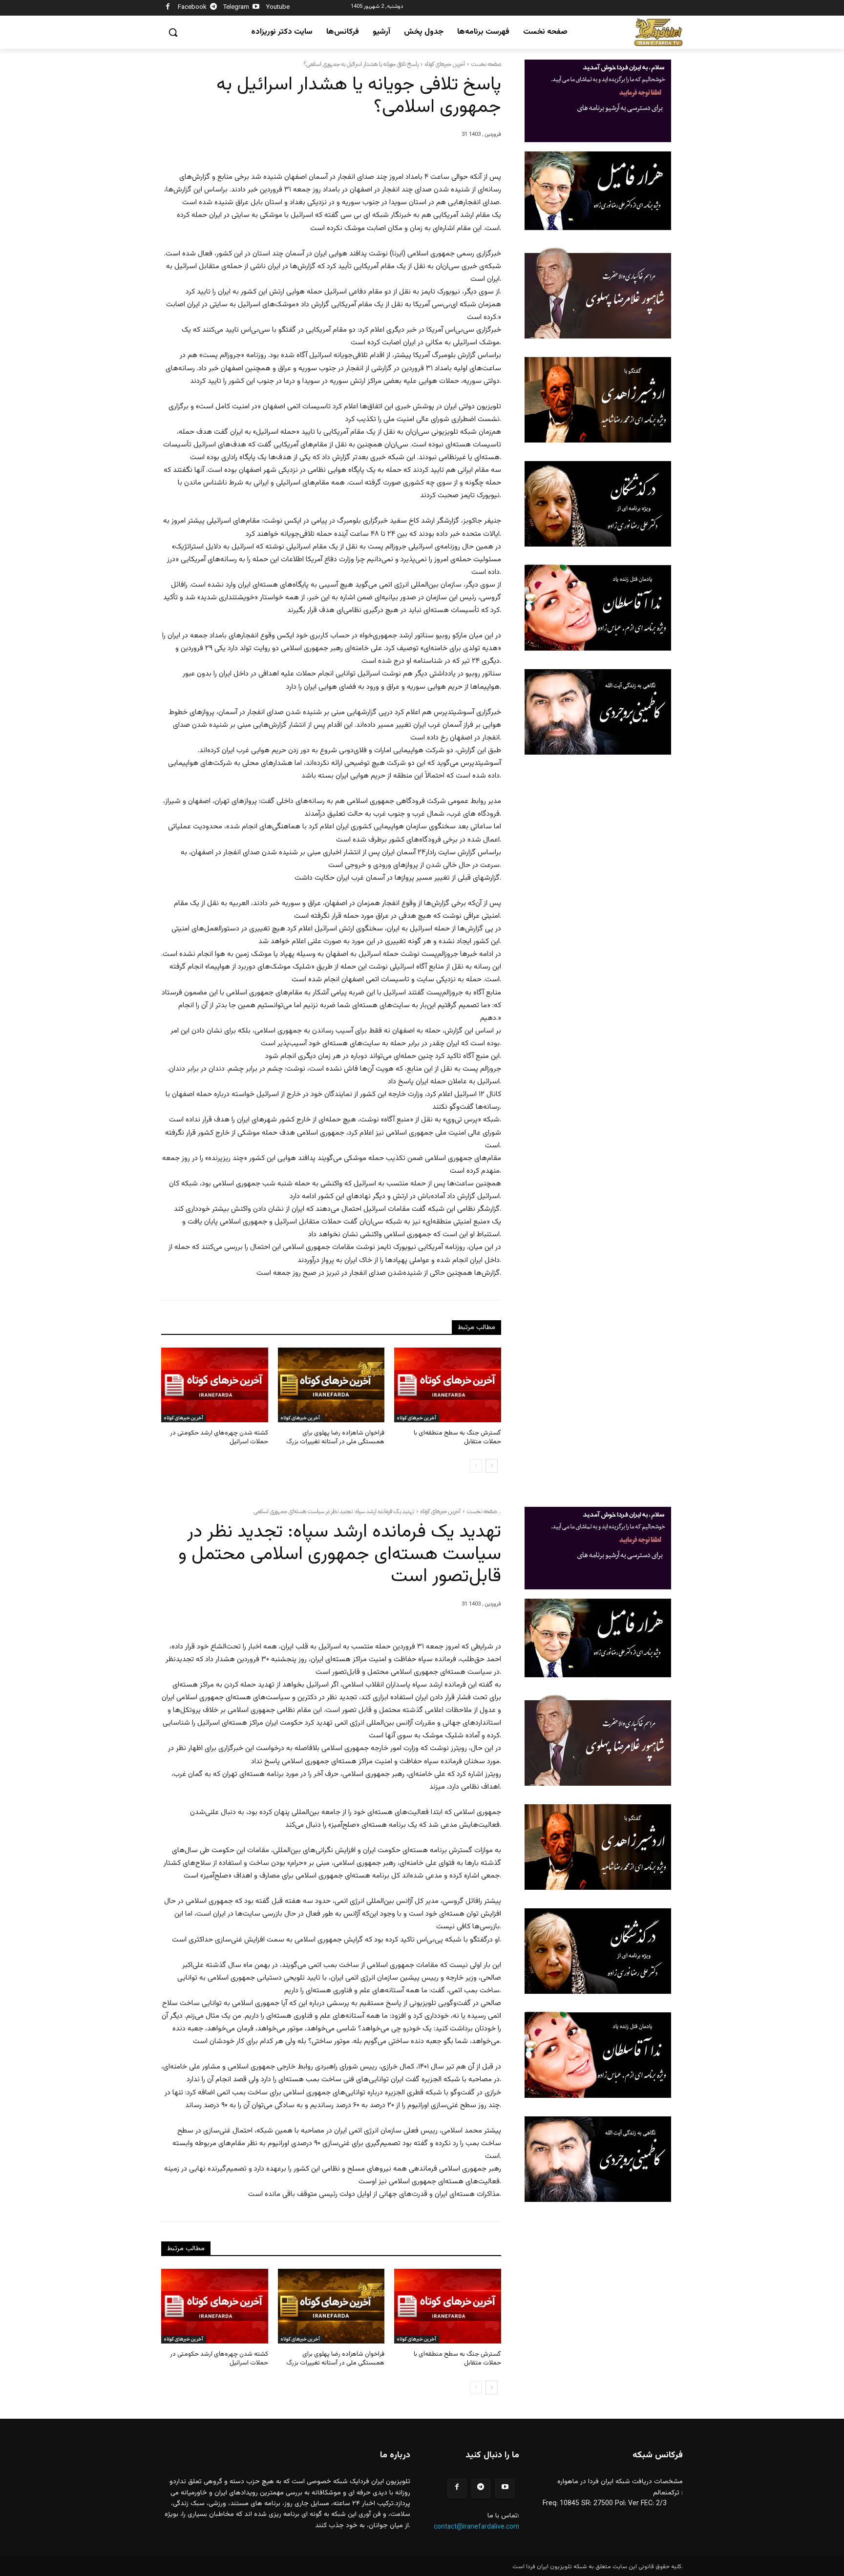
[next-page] (492, 1466)
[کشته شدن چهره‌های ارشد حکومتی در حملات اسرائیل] (215, 1385)
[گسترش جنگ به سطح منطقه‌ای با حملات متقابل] (448, 1385)
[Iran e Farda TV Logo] (658, 32)
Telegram (236, 7)
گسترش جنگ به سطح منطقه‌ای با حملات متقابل (457, 1437)
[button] (173, 32)
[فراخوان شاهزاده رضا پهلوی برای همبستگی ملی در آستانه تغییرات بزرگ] (331, 1385)
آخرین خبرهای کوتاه (445, 64)
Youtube (278, 7)
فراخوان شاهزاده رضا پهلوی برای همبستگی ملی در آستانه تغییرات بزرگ (335, 1437)
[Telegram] (214, 8)
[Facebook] (168, 8)
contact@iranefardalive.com (476, 2527)
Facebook (192, 7)
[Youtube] (256, 8)
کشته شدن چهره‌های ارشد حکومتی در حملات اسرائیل (219, 1437)
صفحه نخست (486, 64)
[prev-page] (476, 1466)
